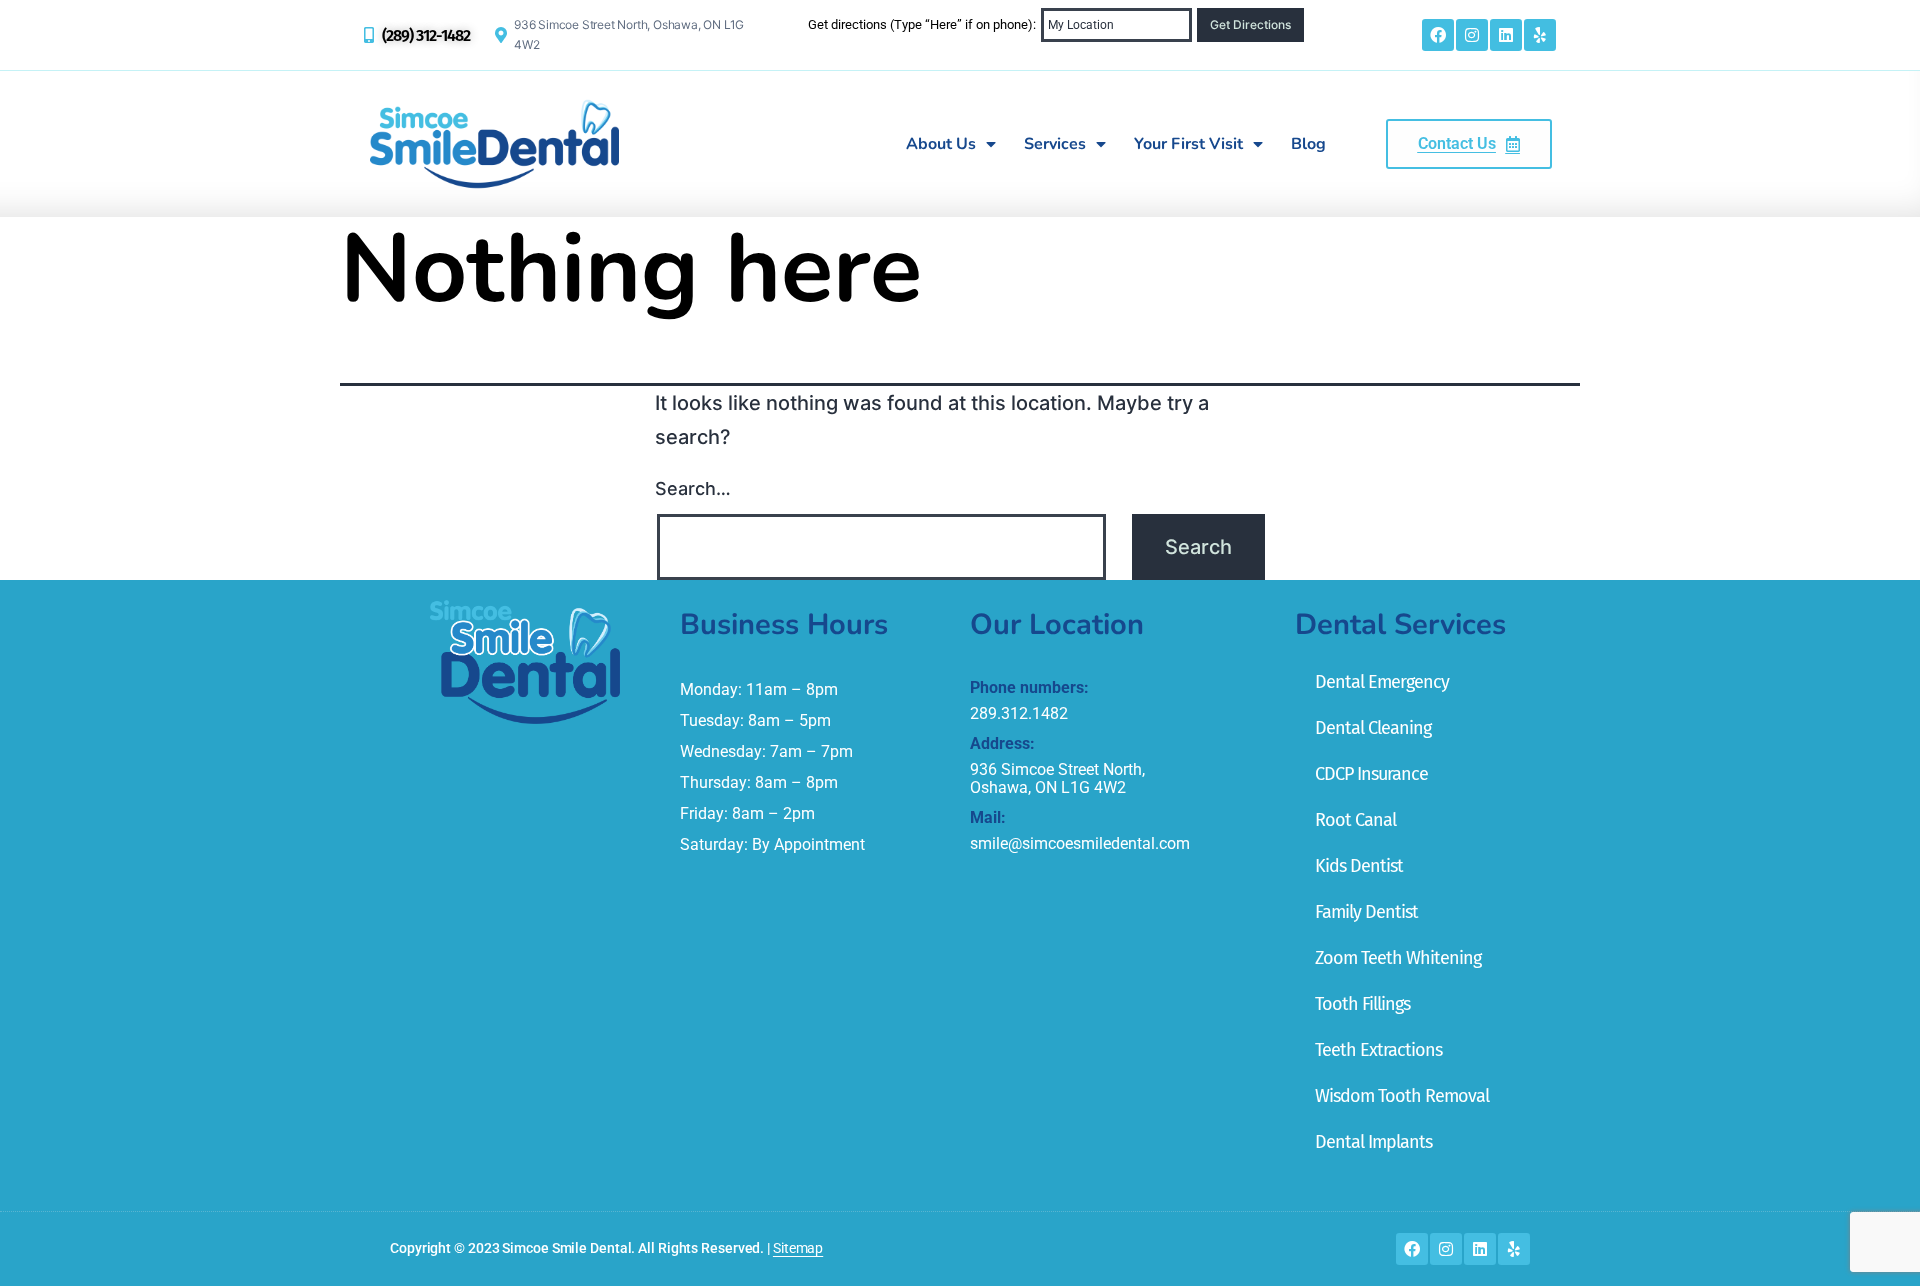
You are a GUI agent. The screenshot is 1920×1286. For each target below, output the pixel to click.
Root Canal (1355, 820)
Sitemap (798, 1248)
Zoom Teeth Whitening (1398, 958)
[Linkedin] (1506, 35)
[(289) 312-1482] (369, 35)
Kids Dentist (1359, 866)
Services (1055, 144)
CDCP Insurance (1371, 774)
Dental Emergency (1382, 682)
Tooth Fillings (1362, 1004)
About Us (941, 144)
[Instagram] (1472, 35)
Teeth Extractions (1378, 1050)
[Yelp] (1540, 35)
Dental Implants (1373, 1142)
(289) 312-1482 (426, 35)
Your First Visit (1188, 144)
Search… (693, 488)
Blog (1308, 144)
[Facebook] (1438, 35)
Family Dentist (1366, 912)
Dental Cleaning (1373, 728)
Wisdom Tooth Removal (1402, 1096)
